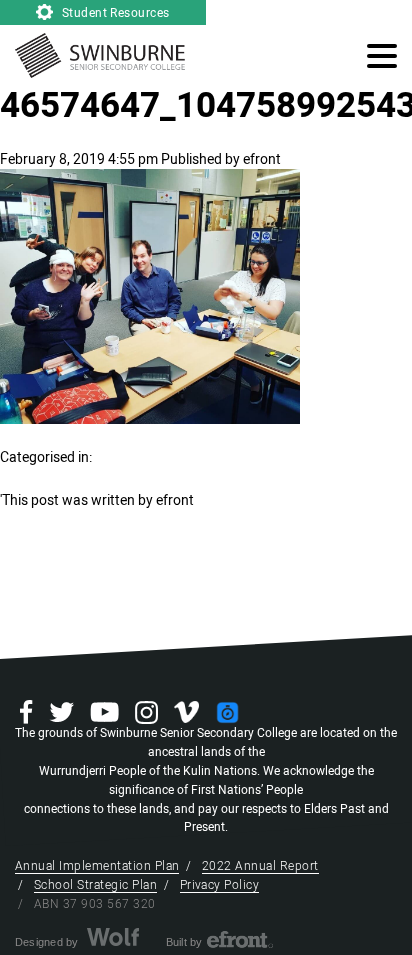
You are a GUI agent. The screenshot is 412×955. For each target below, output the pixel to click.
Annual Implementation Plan (97, 866)
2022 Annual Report (260, 866)
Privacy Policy (220, 885)
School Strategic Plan (95, 885)
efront (262, 159)
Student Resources (114, 13)
